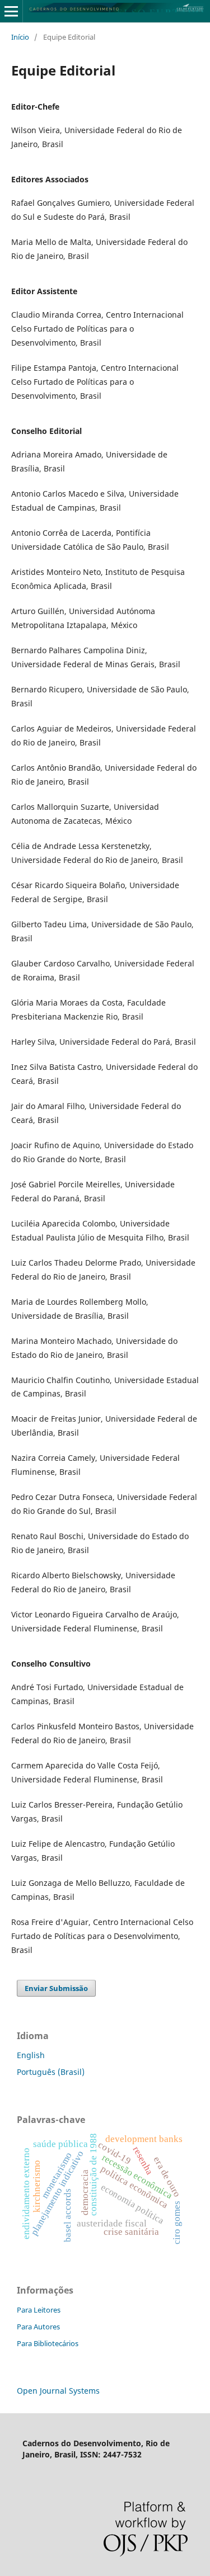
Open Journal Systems (58, 2391)
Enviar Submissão (56, 1988)
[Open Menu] (11, 11)
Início (20, 37)
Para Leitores (39, 2310)
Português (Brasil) (51, 2072)
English (31, 2055)
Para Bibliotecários (48, 2343)
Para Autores (38, 2327)
